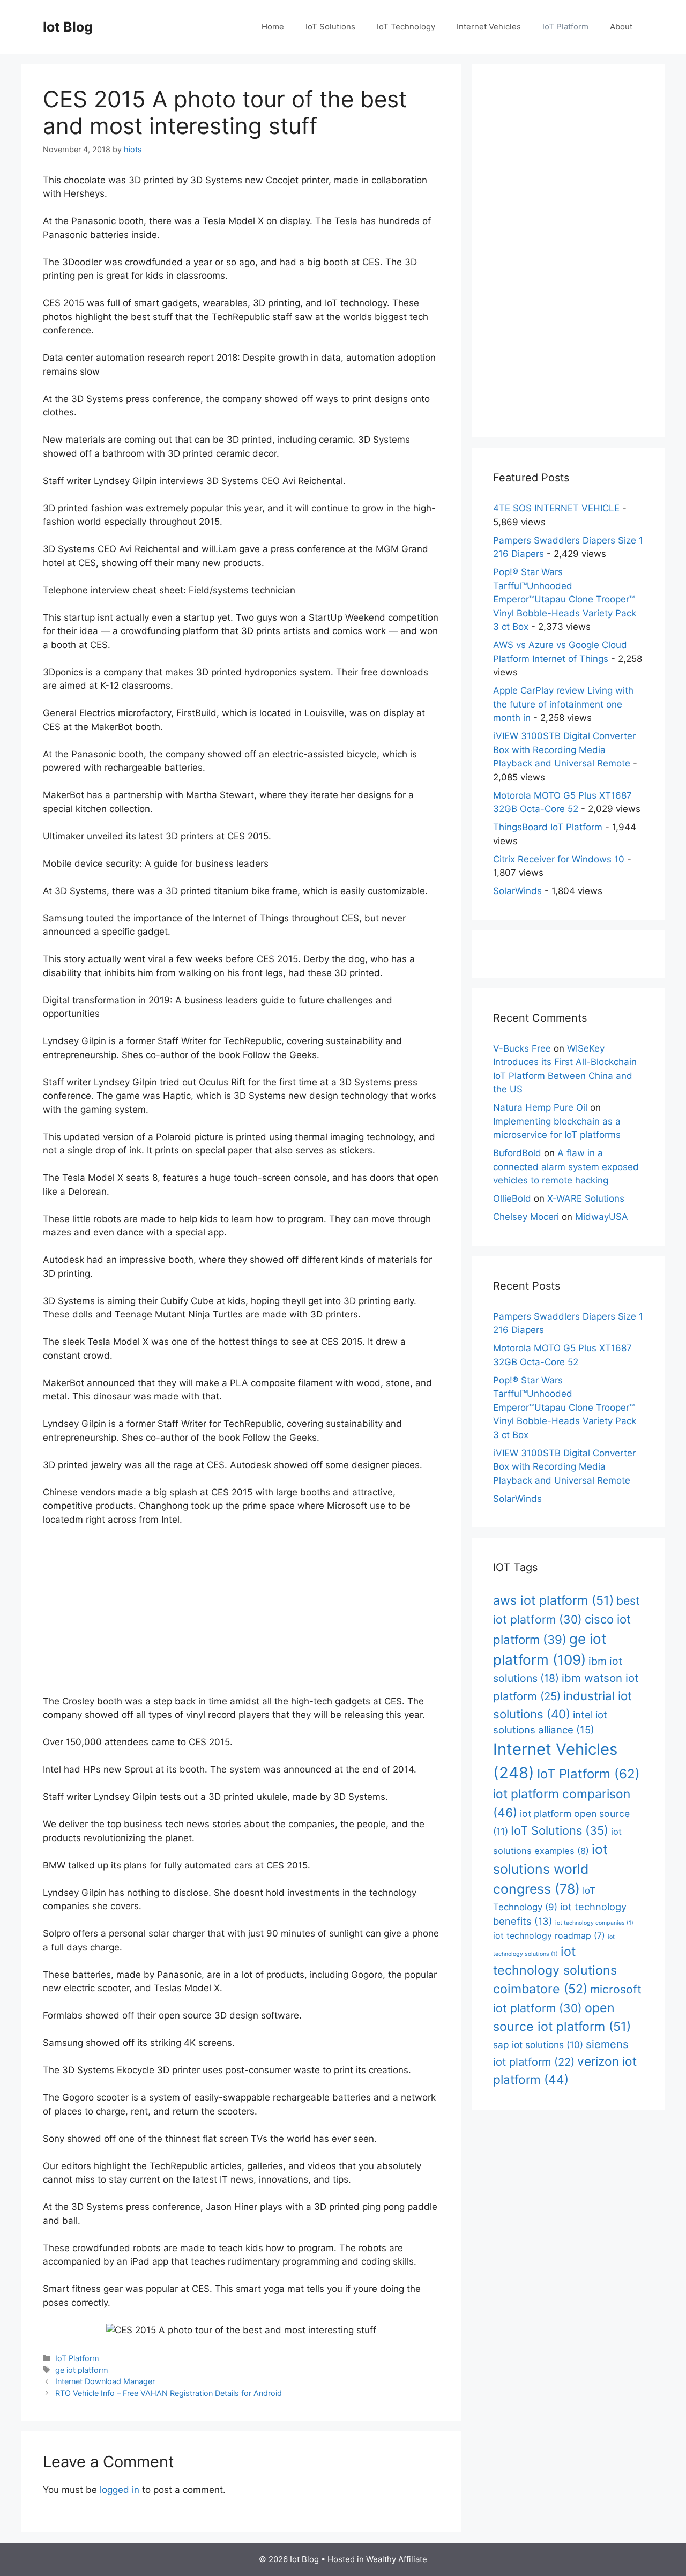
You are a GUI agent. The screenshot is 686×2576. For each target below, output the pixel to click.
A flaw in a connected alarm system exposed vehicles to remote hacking (566, 1167)
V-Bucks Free (522, 1048)
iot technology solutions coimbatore (555, 1970)
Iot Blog (68, 27)
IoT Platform (565, 27)
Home (273, 27)
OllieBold (512, 1198)
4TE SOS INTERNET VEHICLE (556, 508)
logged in (120, 2490)
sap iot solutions (538, 2045)
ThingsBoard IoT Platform (548, 827)
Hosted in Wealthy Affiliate (377, 2559)
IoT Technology (406, 27)
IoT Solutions (330, 27)
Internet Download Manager (105, 2381)
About (621, 27)
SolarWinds (517, 891)
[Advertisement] (241, 1615)
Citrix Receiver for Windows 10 (559, 859)
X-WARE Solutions (586, 1198)
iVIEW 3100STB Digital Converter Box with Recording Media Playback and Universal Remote (564, 750)
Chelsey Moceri (526, 1217)
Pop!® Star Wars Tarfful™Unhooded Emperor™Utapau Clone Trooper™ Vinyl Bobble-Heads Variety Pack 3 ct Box (565, 599)
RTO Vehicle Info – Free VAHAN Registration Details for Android (169, 2393)
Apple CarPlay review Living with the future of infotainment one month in (563, 704)
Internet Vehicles (489, 27)
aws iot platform (553, 1600)
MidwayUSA (602, 1217)
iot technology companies (594, 1923)
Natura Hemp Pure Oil (540, 1107)
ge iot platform (82, 2370)
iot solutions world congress (550, 1869)
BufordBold (517, 1153)
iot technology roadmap (549, 1935)
